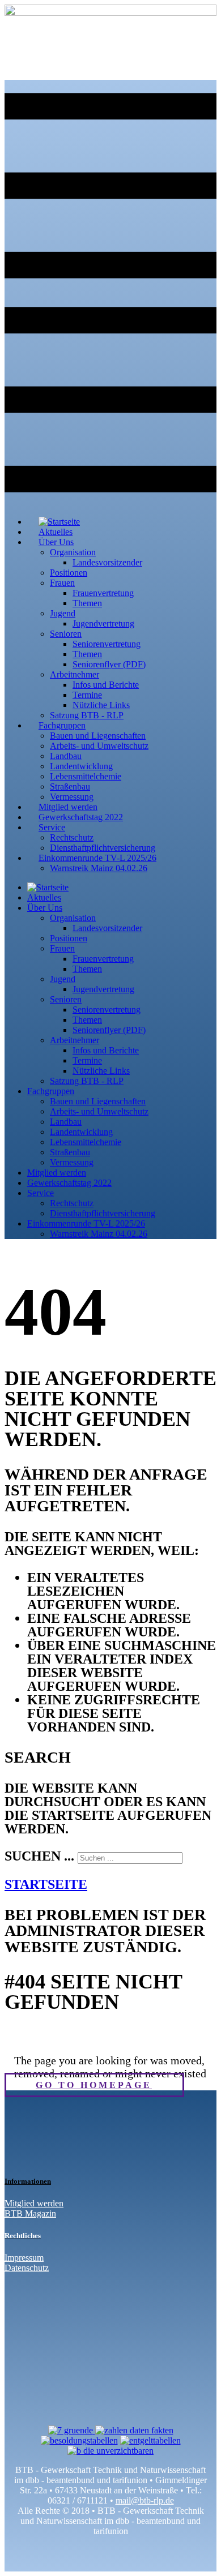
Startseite (46, 1884)
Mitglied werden (34, 2203)
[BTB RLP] (110, 13)
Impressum (24, 2258)
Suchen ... (39, 1856)
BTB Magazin (30, 2213)
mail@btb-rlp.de (145, 2500)
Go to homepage (94, 2085)
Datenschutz (27, 2268)
